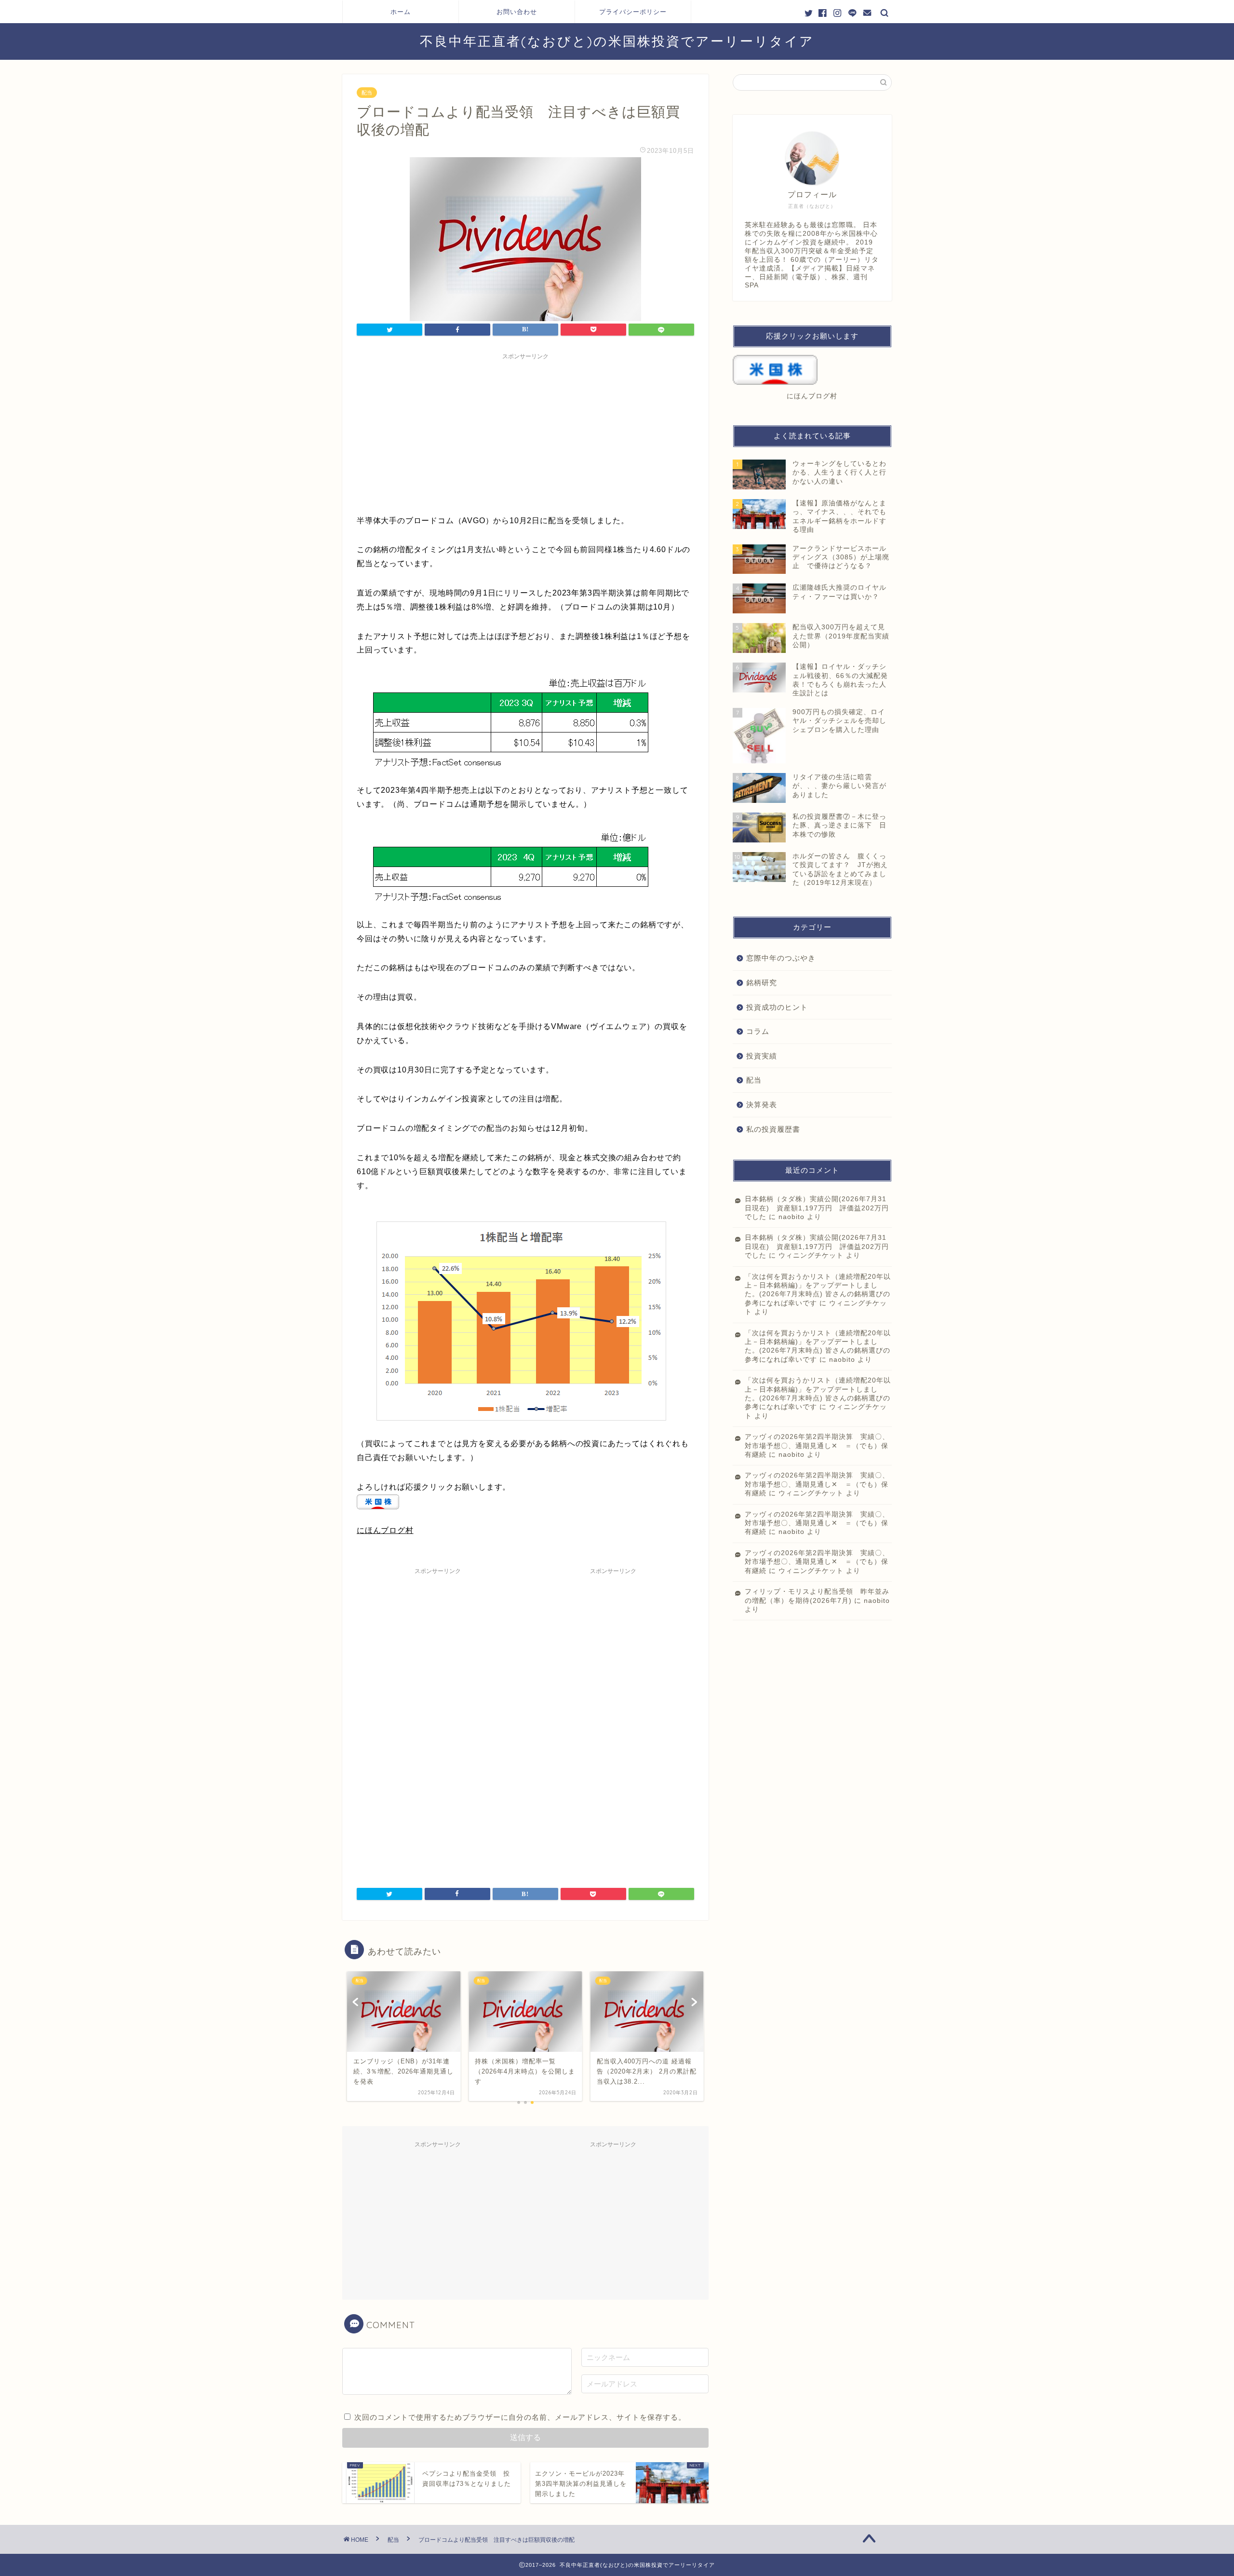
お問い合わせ (517, 12)
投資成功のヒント (777, 1007)
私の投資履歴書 (773, 1129)
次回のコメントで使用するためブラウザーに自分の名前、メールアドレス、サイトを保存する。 (520, 2417)
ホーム (401, 12)
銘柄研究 (762, 983)
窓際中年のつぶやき (781, 958)
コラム (758, 1031)
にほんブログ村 (385, 1530)
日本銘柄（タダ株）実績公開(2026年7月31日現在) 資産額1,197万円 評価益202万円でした (817, 1208)
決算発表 (762, 1105)
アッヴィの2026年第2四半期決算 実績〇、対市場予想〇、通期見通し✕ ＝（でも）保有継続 (817, 1446)
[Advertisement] (525, 432)
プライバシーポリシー (633, 12)
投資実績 (762, 1056)
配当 (367, 93)
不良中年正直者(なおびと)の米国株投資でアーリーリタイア (617, 41)
